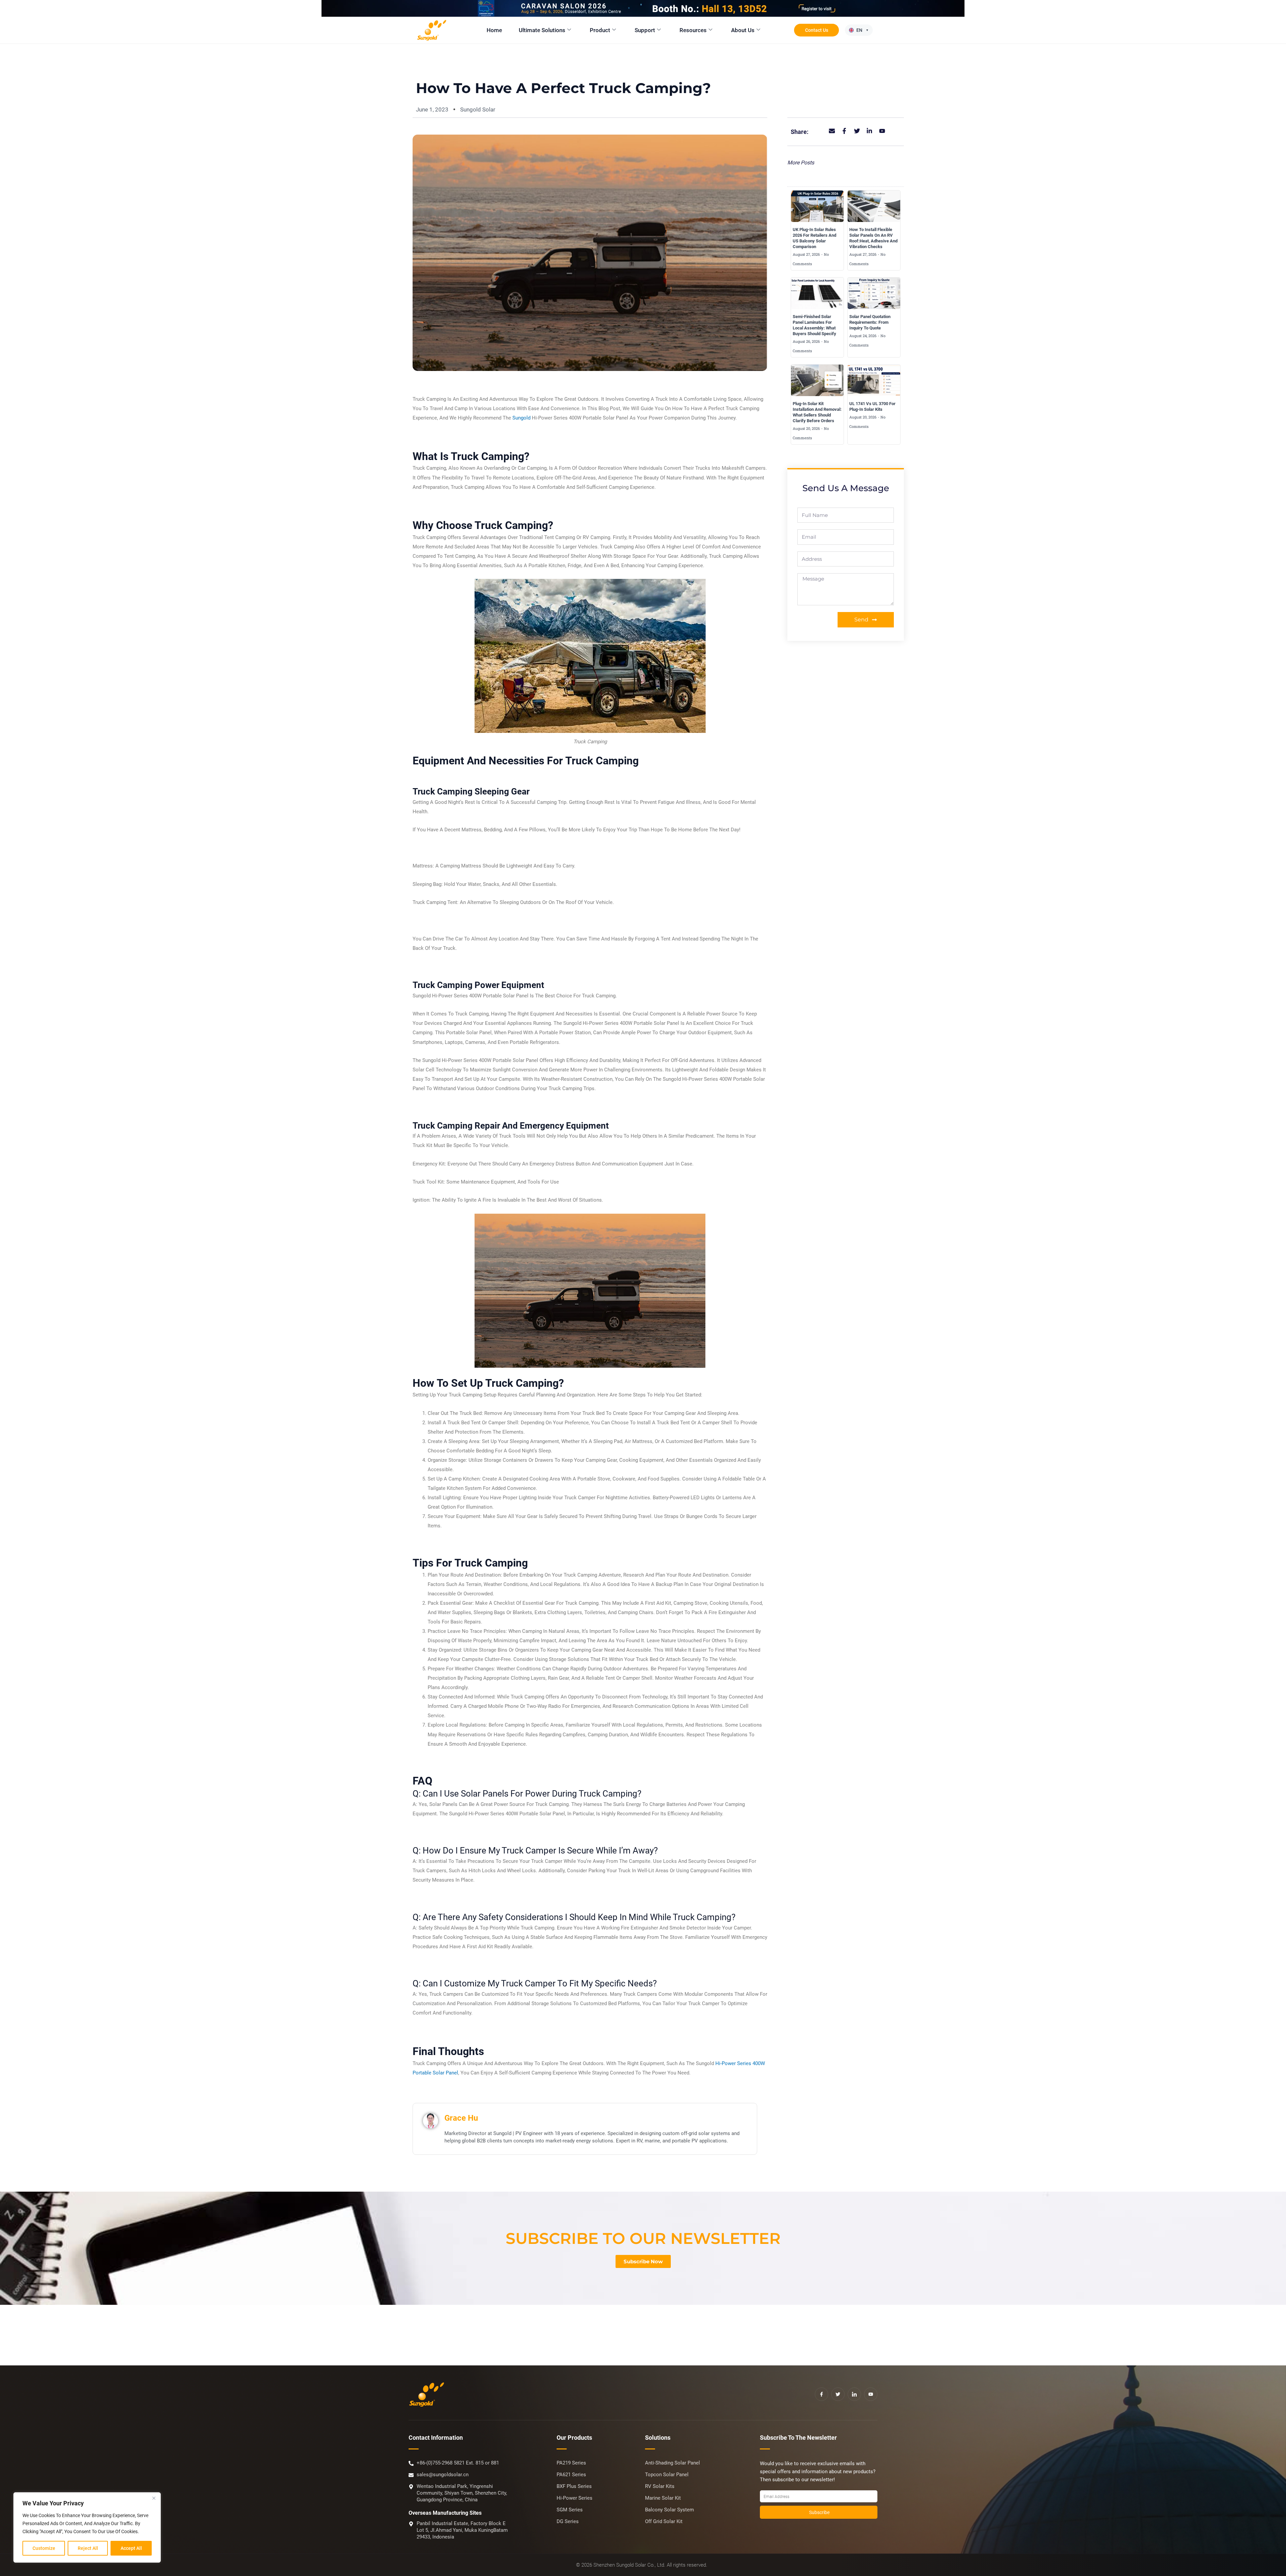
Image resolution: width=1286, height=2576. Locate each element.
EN (859, 30)
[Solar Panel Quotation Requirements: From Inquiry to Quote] (874, 293)
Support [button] (645, 30)
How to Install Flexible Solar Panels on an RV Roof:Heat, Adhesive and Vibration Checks (873, 238)
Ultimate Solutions (542, 30)
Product (600, 30)
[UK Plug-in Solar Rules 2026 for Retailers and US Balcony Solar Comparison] (817, 206)
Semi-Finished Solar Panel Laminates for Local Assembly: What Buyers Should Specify (814, 325)
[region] (87, 2527)
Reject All (88, 2548)
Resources (693, 30)
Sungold (521, 418)
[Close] (154, 2498)
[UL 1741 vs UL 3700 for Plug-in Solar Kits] (874, 380)
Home (494, 30)
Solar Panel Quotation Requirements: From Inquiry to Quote (870, 322)
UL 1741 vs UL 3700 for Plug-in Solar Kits (872, 406)
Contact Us (817, 30)
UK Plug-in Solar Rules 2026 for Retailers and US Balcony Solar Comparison (814, 238)
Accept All (131, 2548)
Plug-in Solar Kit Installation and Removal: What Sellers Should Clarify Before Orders (817, 412)
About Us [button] (743, 30)
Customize (44, 2548)
